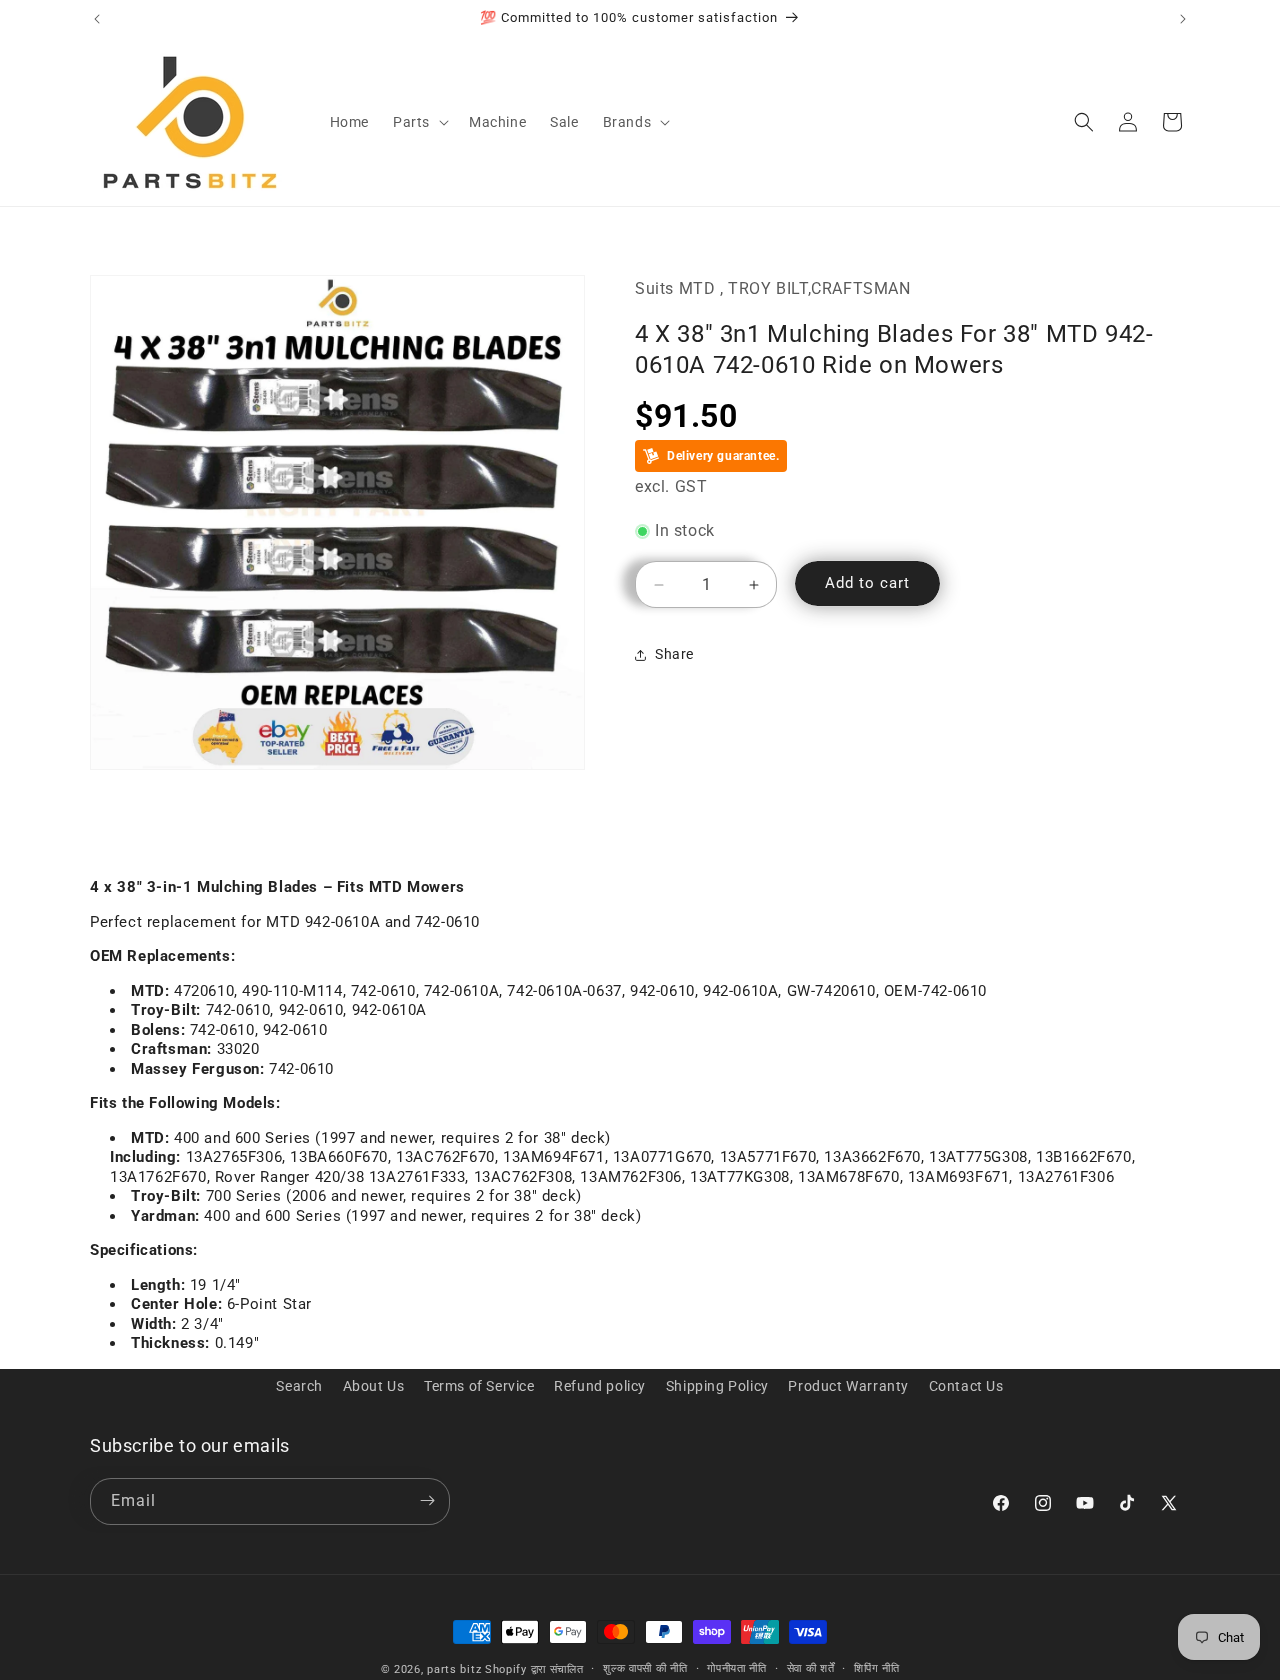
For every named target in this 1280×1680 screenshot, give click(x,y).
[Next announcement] (1183, 19)
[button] (419, 122)
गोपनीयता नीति (737, 1668)
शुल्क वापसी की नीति (645, 1668)
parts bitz (454, 1669)
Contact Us (966, 1386)
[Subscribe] (427, 1500)
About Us (374, 1386)
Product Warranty (848, 1386)
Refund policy (600, 1386)
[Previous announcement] (97, 19)
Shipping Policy (717, 1386)
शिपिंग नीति (876, 1668)
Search (299, 1386)
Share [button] (674, 654)
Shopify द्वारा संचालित (534, 1669)
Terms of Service (479, 1386)
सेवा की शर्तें (811, 1668)
